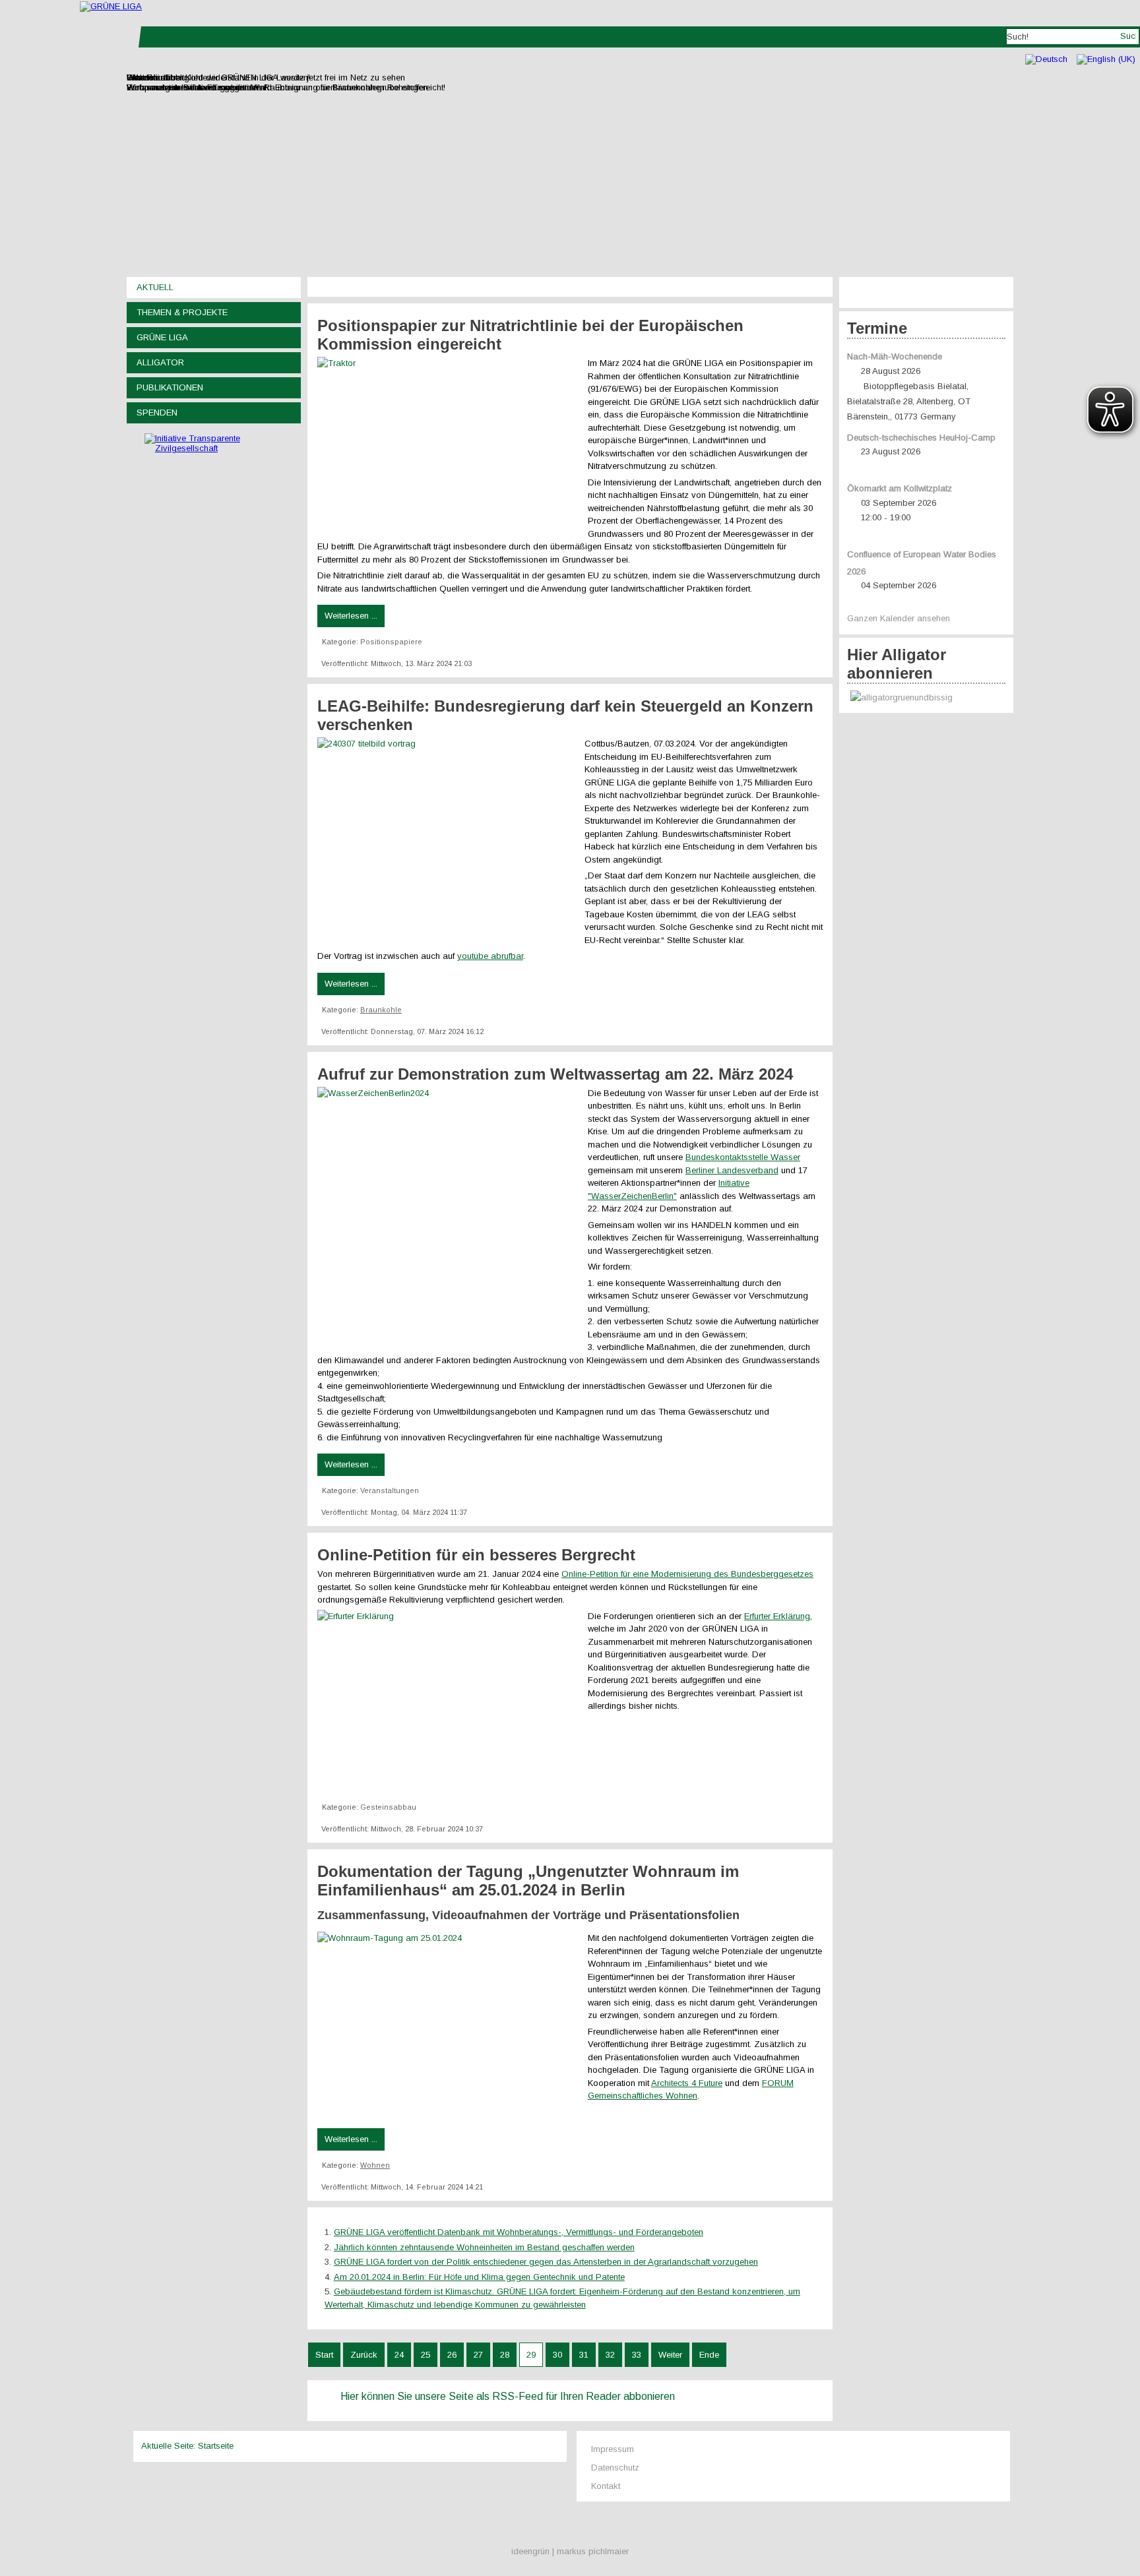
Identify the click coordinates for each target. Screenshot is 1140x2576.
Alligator (160, 362)
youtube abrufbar (490, 956)
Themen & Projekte (182, 312)
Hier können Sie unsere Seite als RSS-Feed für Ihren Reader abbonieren (508, 2396)
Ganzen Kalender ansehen (899, 618)
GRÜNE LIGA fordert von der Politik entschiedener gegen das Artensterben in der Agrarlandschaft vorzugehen (546, 2262)
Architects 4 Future (687, 2083)
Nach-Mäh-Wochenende (895, 356)
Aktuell (155, 287)
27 (478, 2355)
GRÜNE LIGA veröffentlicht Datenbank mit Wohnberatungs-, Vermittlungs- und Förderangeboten (519, 2232)
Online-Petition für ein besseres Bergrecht (476, 1555)
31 (584, 2355)
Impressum (613, 2449)
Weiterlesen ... (351, 616)
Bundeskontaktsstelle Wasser (743, 1157)
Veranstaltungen (390, 1490)
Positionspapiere (391, 642)
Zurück (364, 2355)
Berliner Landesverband (732, 1170)
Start (324, 2355)
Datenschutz (615, 2468)
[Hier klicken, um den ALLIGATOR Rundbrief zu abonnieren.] (926, 698)
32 (610, 2355)
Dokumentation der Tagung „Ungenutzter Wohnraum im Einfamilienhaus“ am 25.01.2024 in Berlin (528, 1881)
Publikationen (170, 387)
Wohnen (375, 2165)
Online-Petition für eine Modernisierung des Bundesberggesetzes (687, 1574)
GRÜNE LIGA (162, 337)
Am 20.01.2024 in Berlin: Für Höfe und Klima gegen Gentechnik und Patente (479, 2277)
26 (452, 2355)
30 (557, 2355)
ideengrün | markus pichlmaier (570, 2551)
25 (426, 2355)
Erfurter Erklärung (777, 1616)
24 (399, 2355)
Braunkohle (381, 1010)
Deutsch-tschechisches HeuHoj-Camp (921, 438)
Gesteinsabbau (388, 1807)
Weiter (670, 2355)
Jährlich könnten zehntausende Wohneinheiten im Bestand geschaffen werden (484, 2247)
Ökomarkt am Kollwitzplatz (900, 488)
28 (505, 2355)
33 (637, 2355)
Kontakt (606, 2486)
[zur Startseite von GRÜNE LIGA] (111, 6)
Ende (709, 2355)
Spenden (157, 413)
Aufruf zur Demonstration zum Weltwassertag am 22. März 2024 (555, 1074)
